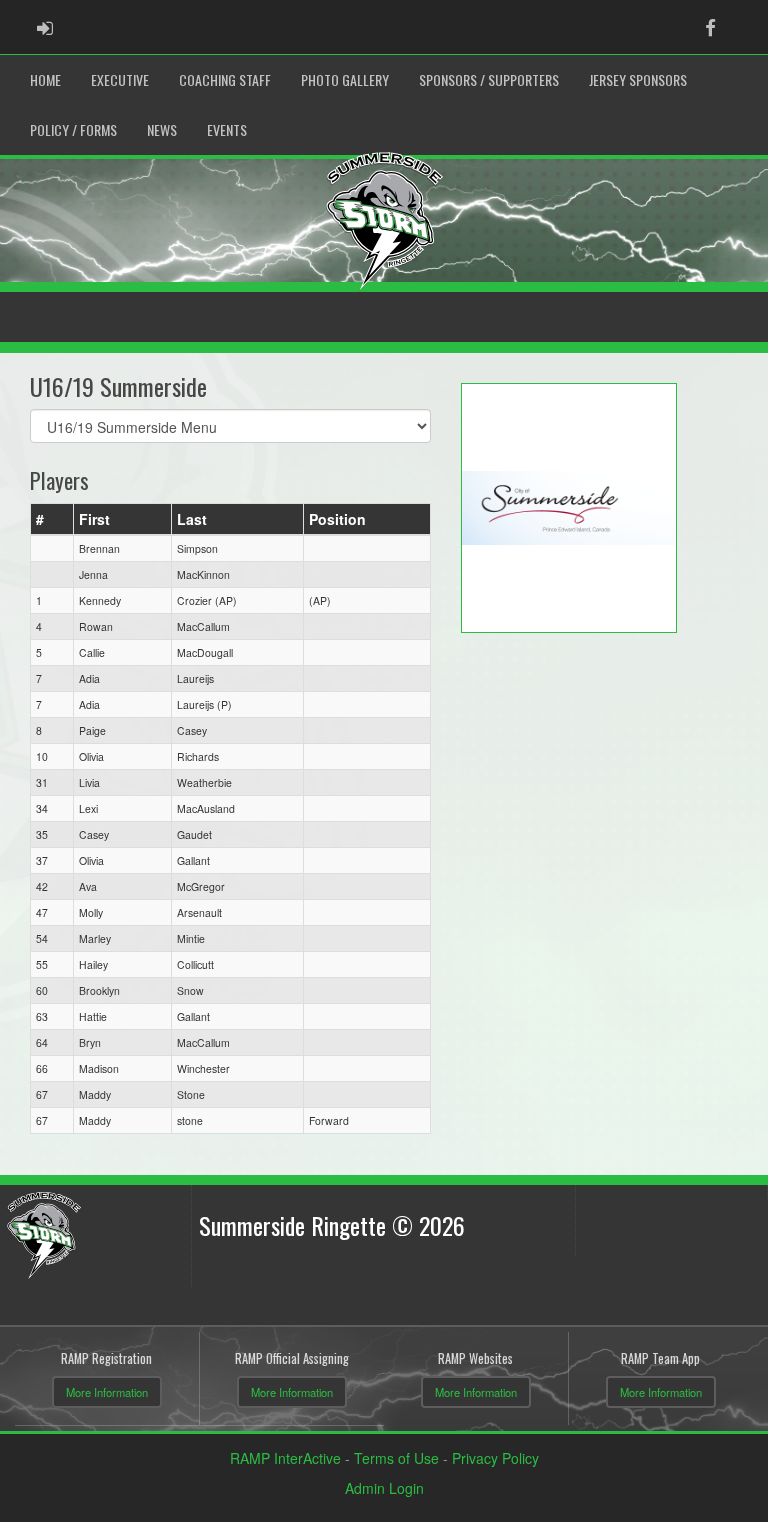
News (162, 129)
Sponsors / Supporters (489, 79)
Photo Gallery (345, 79)
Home (45, 79)
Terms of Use (396, 1458)
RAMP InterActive (285, 1458)
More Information (107, 1392)
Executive (120, 79)
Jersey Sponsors (638, 79)
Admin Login (384, 1488)
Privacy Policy (495, 1458)
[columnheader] (52, 519)
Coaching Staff (225, 79)
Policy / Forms (73, 129)
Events (227, 129)
